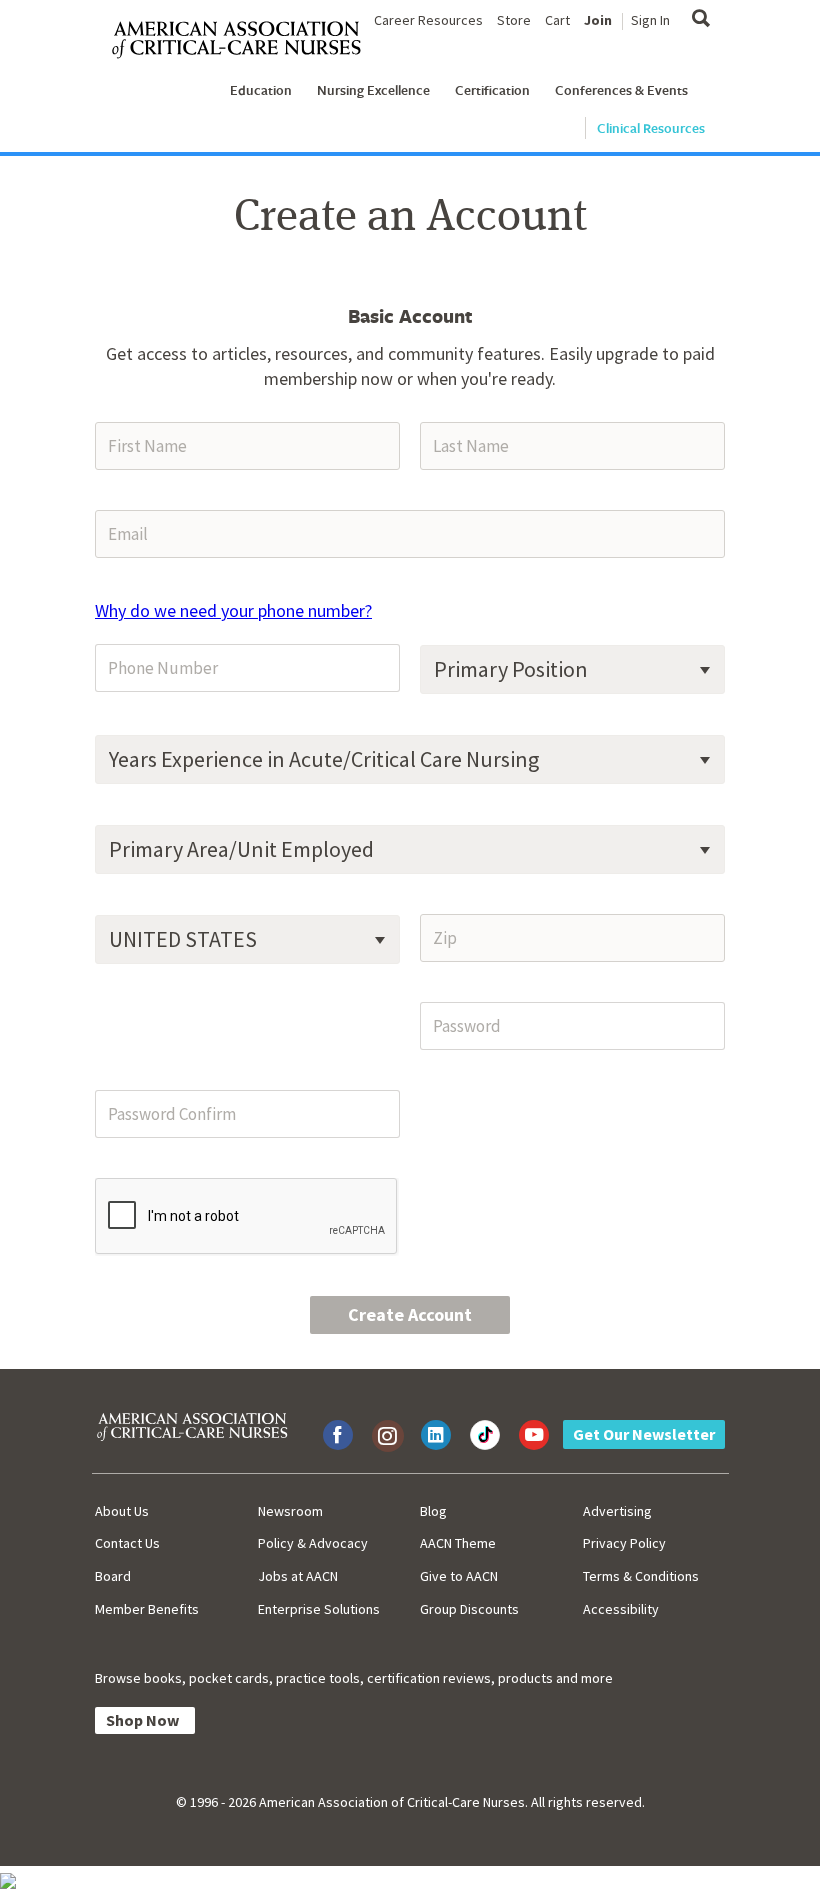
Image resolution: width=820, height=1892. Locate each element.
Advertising (617, 1511)
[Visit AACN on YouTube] (534, 1435)
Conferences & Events (621, 90)
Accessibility (621, 1609)
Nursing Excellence (373, 90)
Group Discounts (469, 1609)
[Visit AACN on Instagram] (387, 1435)
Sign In (650, 20)
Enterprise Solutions (319, 1609)
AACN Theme (458, 1543)
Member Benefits (147, 1609)
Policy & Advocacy (313, 1543)
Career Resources (428, 20)
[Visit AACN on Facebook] (338, 1435)
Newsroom (290, 1511)
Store (514, 20)
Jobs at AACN (298, 1576)
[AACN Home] (244, 40)
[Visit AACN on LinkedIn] (436, 1435)
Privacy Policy (624, 1543)
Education (261, 90)
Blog (433, 1511)
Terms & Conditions (641, 1576)
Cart (557, 20)
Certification (492, 90)
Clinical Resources (651, 128)
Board (113, 1576)
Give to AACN (459, 1576)
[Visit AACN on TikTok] (485, 1435)
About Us (122, 1511)
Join (598, 20)
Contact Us (127, 1543)
